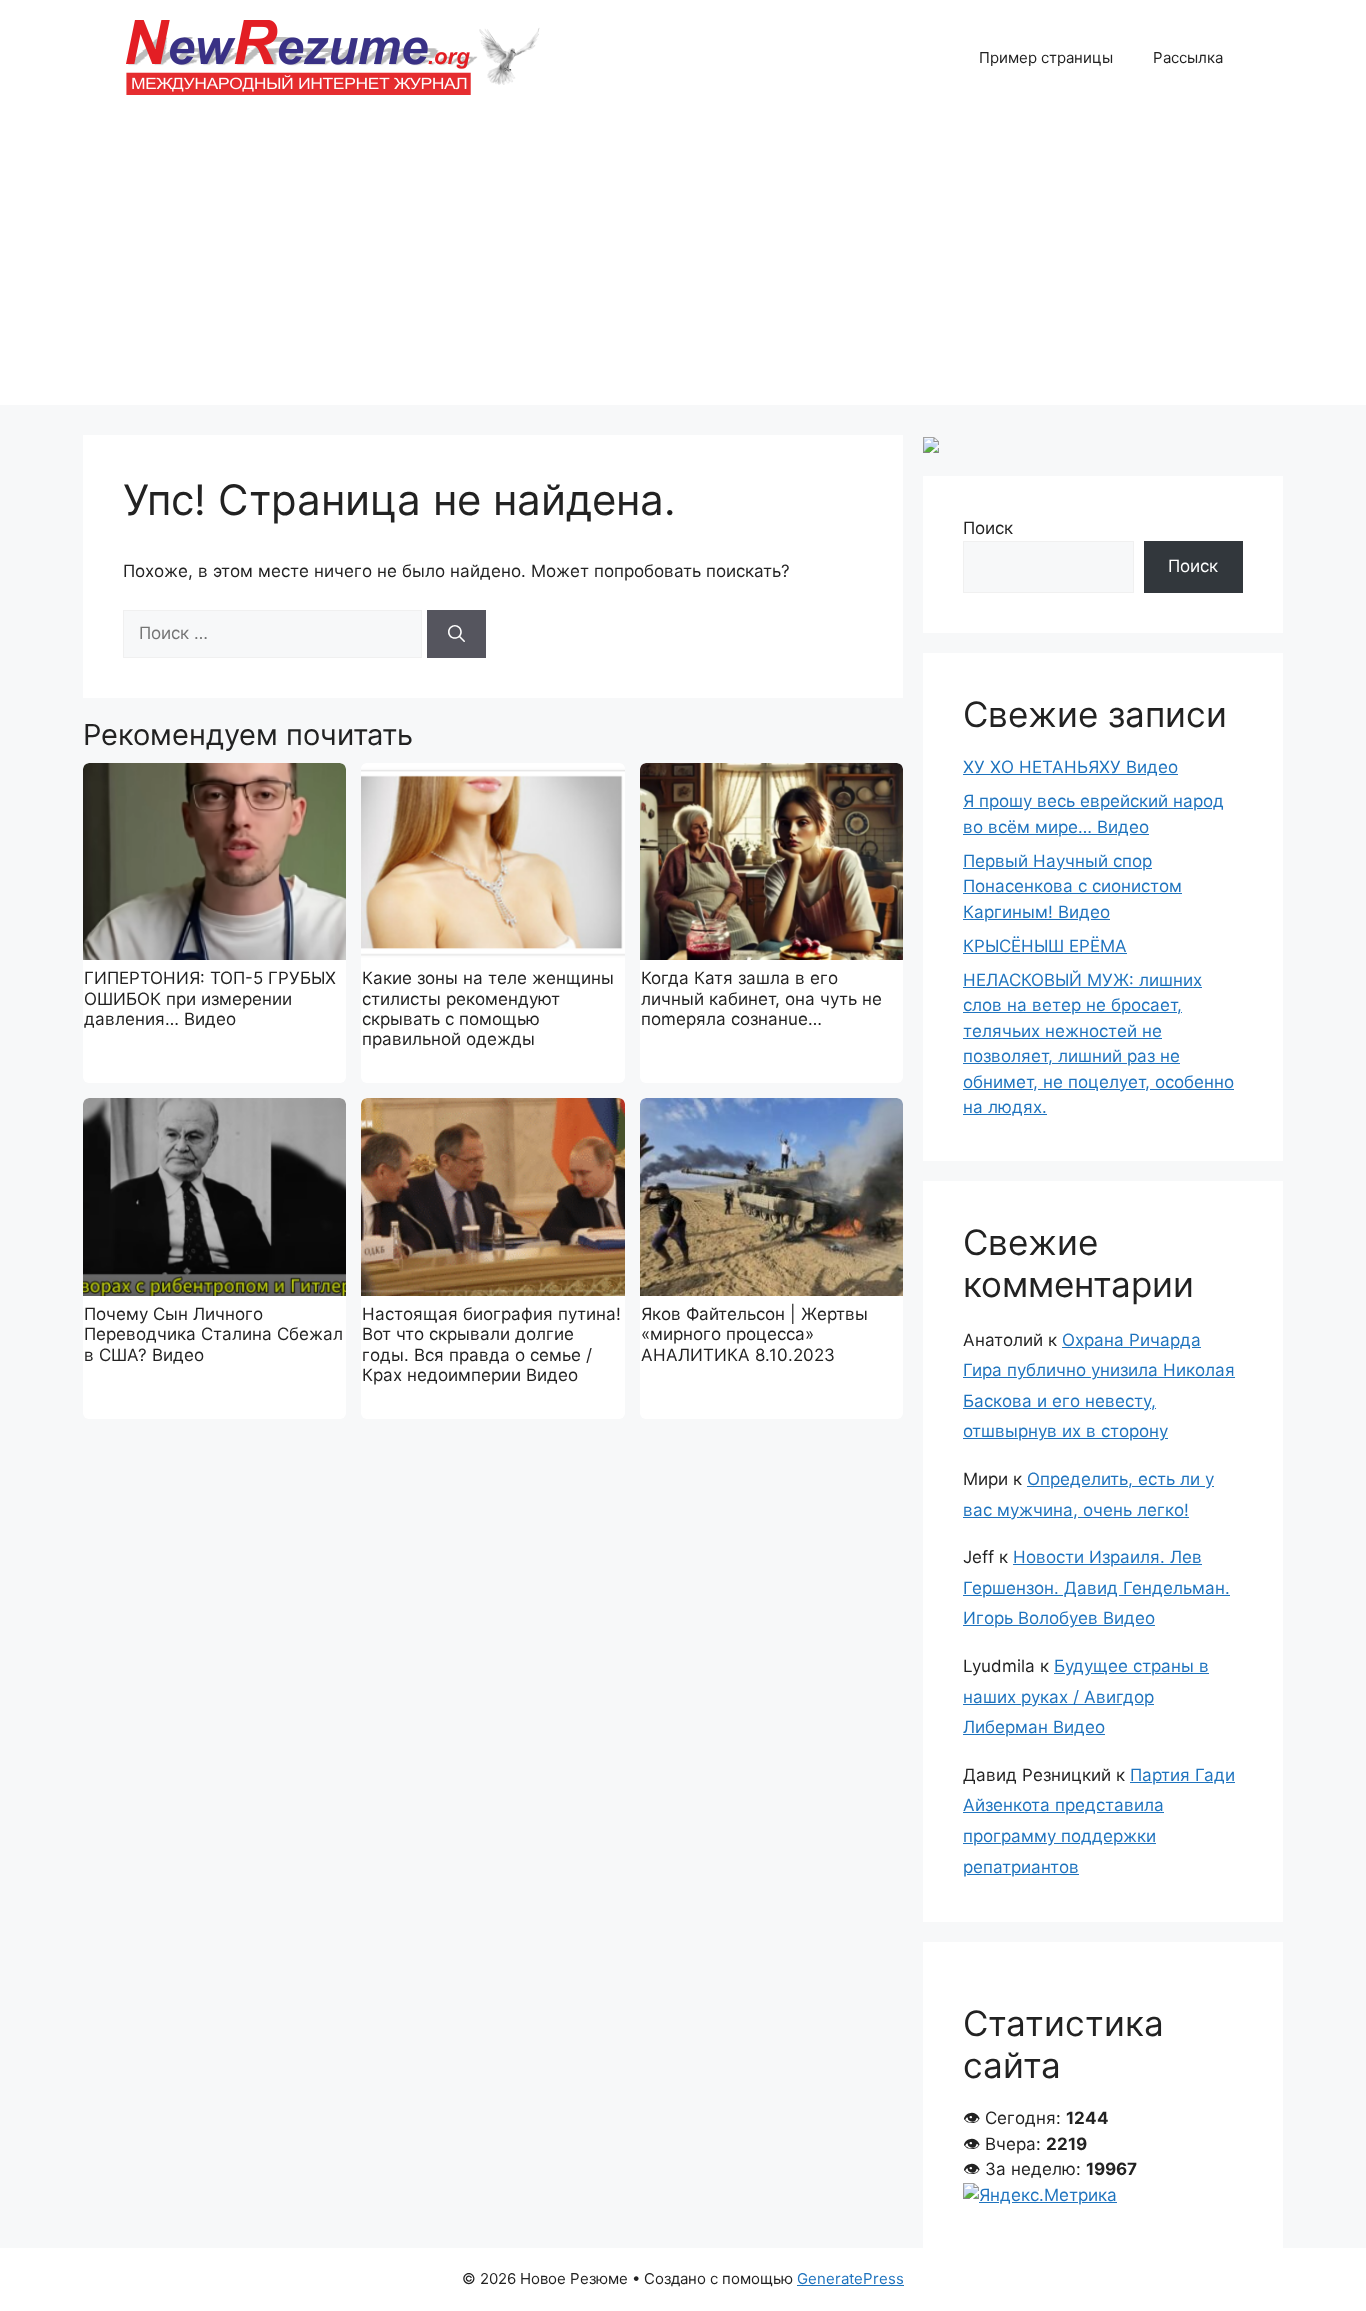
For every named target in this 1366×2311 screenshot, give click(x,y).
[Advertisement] (683, 265)
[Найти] (456, 634)
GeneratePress (850, 2278)
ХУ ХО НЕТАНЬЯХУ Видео (1070, 767)
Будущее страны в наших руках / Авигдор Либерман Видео (1086, 1696)
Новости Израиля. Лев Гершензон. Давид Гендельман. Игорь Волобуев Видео (1096, 1587)
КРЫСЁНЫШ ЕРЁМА (1045, 946)
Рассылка (1188, 57)
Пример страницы (1046, 57)
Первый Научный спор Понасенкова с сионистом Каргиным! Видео (1072, 886)
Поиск (988, 528)
